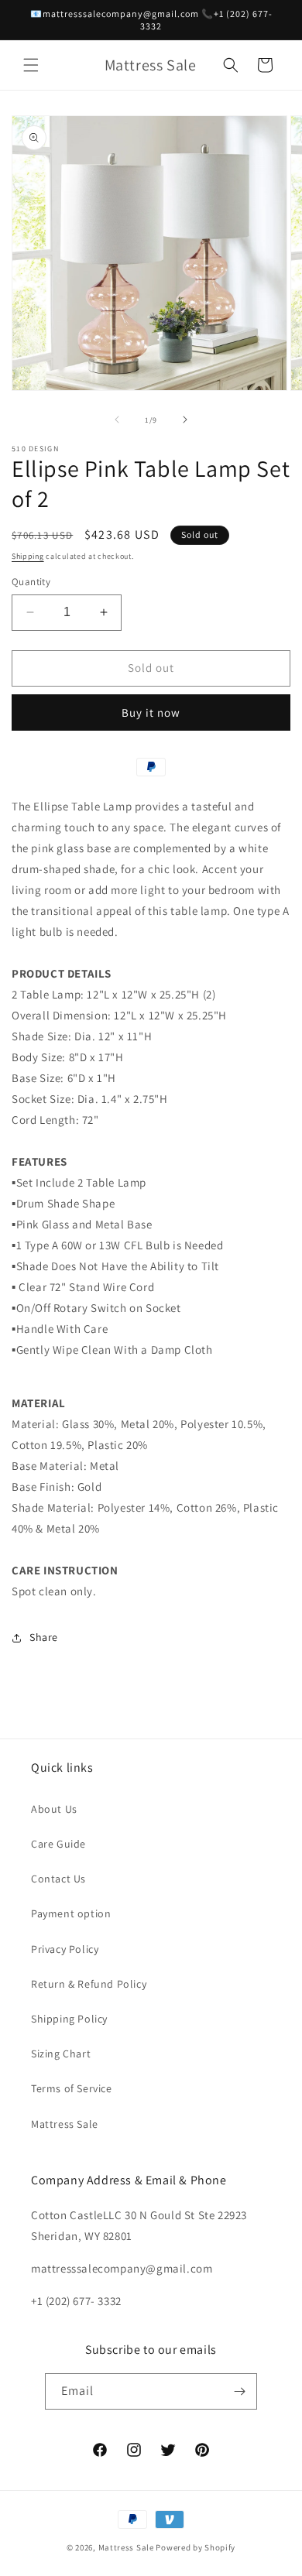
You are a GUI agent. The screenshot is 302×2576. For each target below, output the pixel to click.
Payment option (71, 1913)
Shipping (28, 556)
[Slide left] (117, 420)
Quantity (31, 582)
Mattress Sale (65, 2124)
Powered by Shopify (196, 2547)
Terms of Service (72, 2088)
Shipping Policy (69, 2019)
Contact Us (58, 1879)
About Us (54, 1809)
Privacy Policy (65, 1949)
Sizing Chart (61, 2054)
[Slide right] (185, 420)
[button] (31, 65)
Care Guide (58, 1844)
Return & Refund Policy (89, 1984)
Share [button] (44, 1637)
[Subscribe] (239, 2391)
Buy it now (151, 713)
